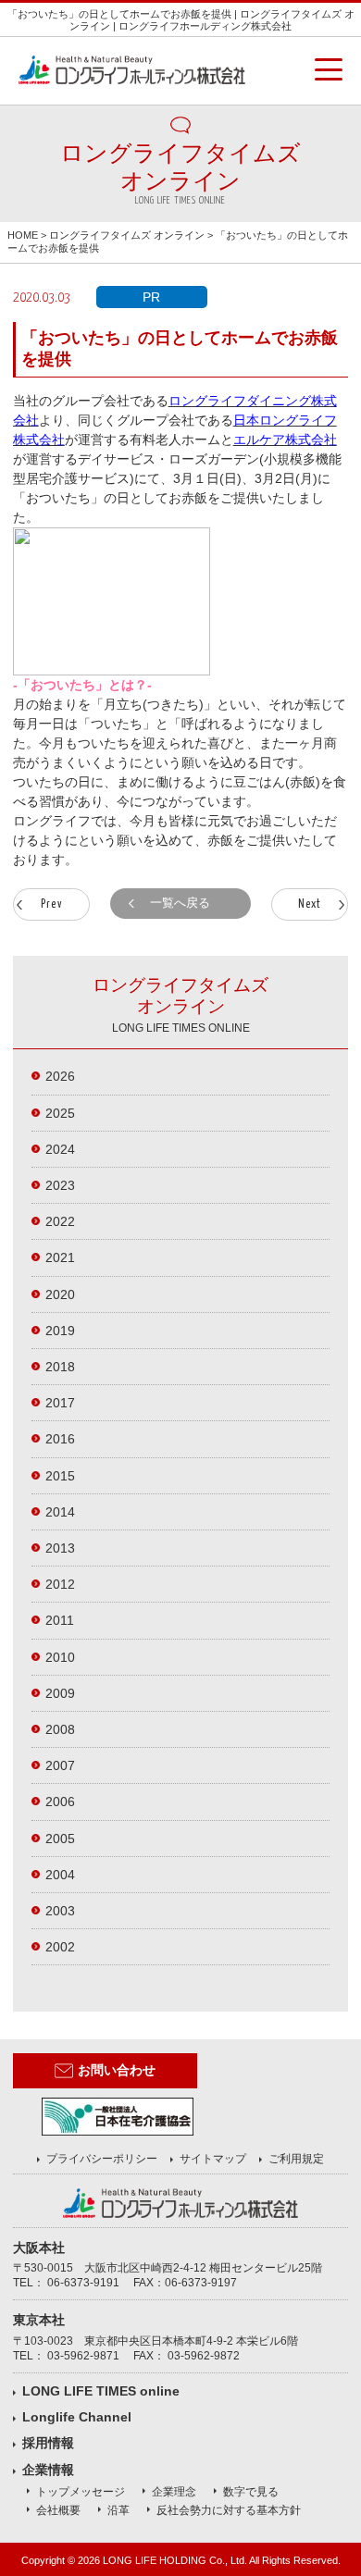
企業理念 (174, 2492)
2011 (60, 1620)
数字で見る (251, 2492)
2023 (60, 1185)
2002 (60, 1947)
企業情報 (48, 2470)
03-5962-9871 (83, 2356)
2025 (60, 1113)
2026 (60, 1076)
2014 (60, 1512)
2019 (60, 1331)
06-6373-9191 (83, 2283)
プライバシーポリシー (102, 2159)
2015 (60, 1476)
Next (310, 904)
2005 (60, 1839)
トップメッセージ (81, 2492)
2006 (60, 1802)
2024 (60, 1149)
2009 (60, 1693)
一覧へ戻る (180, 903)
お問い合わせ (117, 2070)
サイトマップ (213, 2159)
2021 (60, 1257)
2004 (60, 1875)
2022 (60, 1221)
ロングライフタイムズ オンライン (127, 235)
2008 (60, 1729)
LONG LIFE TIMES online (101, 2391)
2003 (60, 1911)
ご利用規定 (296, 2159)
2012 (60, 1584)
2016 (60, 1439)
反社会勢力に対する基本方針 (229, 2510)
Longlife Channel (77, 2417)
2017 (60, 1403)
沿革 (118, 2510)
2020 (60, 1294)
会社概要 (58, 2510)
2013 (60, 1548)
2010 (60, 1657)
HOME (23, 235)
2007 (60, 1765)
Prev (51, 904)
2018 (60, 1367)
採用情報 (48, 2443)
